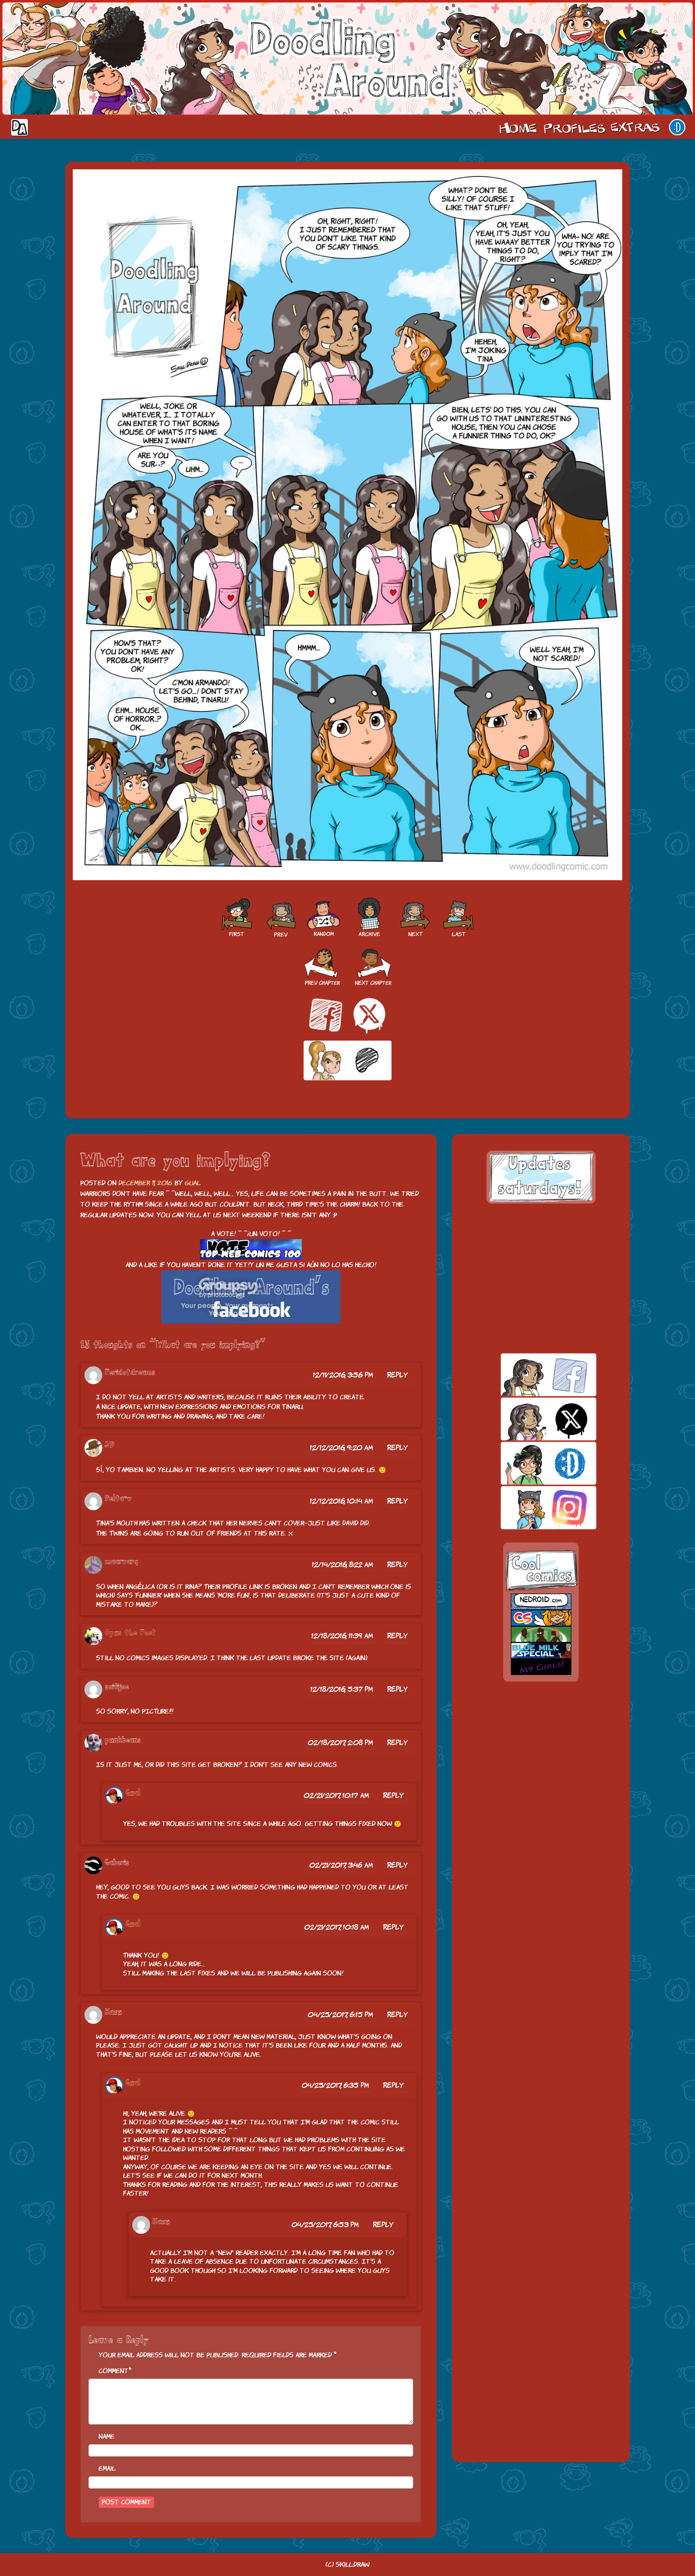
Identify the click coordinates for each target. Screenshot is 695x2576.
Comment (114, 2371)
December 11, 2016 (146, 1183)
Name (107, 2436)
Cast (573, 127)
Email (107, 2468)
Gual (193, 1183)
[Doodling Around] (236, 918)
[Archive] (369, 918)
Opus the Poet (130, 1633)
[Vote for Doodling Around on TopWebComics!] (251, 1250)
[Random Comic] (324, 918)
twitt (531, 1419)
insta (531, 1507)
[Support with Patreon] (347, 1061)
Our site (677, 127)
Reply (398, 1375)
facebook (531, 1375)
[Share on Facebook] (326, 1015)
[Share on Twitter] (369, 1015)
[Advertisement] (541, 1278)
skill (531, 1463)
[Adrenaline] (280, 918)
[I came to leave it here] (459, 918)
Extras (637, 127)
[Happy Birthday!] (415, 918)
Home (518, 127)
